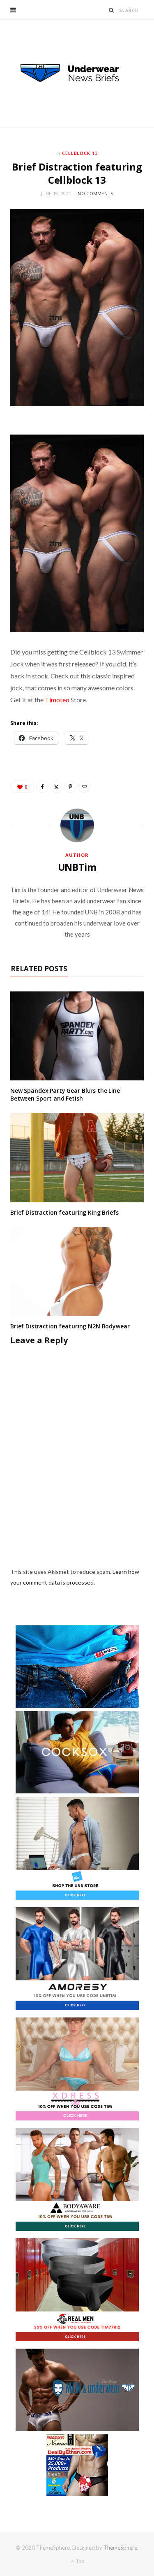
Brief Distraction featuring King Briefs (64, 1212)
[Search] (111, 10)
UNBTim (77, 867)
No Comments (95, 193)
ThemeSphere (120, 2548)
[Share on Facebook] (42, 787)
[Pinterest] (70, 787)
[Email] (84, 787)
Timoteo (57, 700)
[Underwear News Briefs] (77, 73)
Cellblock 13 (80, 153)
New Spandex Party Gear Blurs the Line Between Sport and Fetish (65, 1094)
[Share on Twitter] (56, 787)
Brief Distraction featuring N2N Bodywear (70, 1326)
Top (79, 2561)
